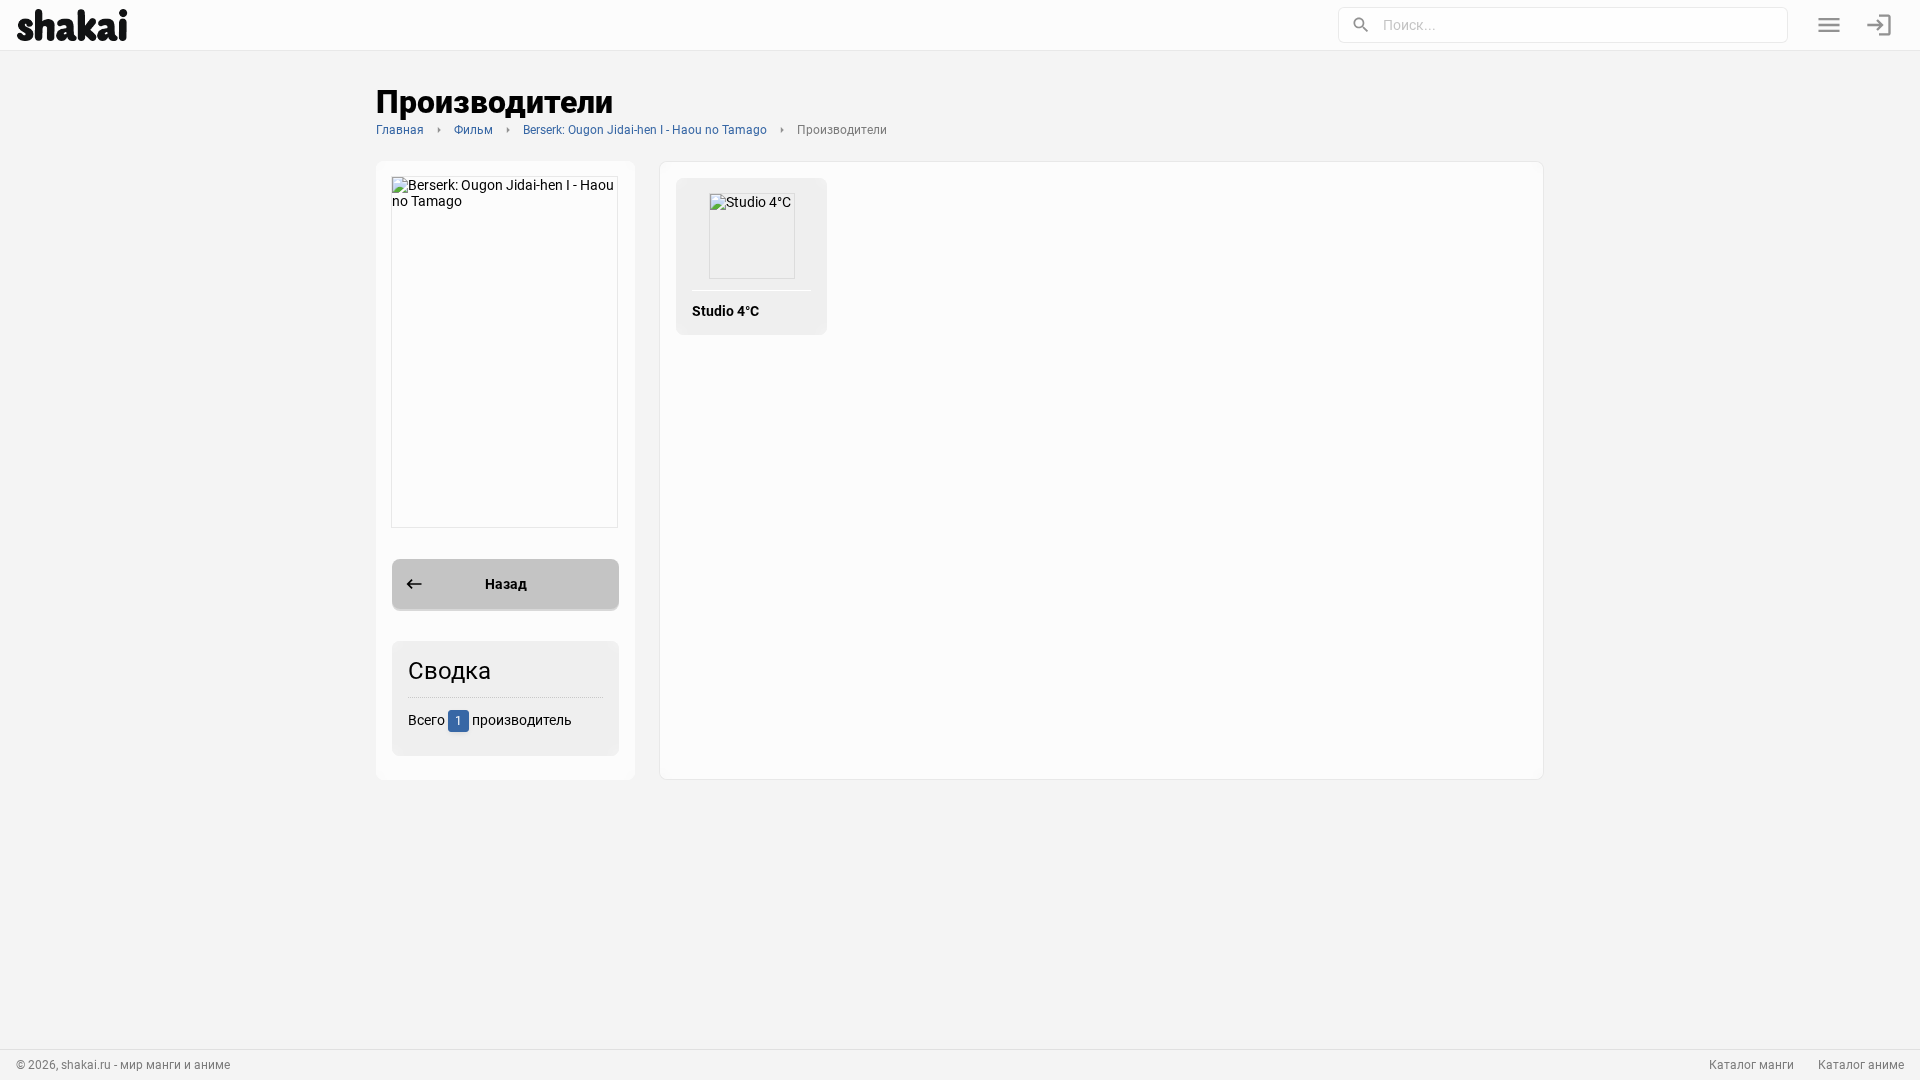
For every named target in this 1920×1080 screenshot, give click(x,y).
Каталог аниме (1861, 1065)
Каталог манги (1751, 1065)
